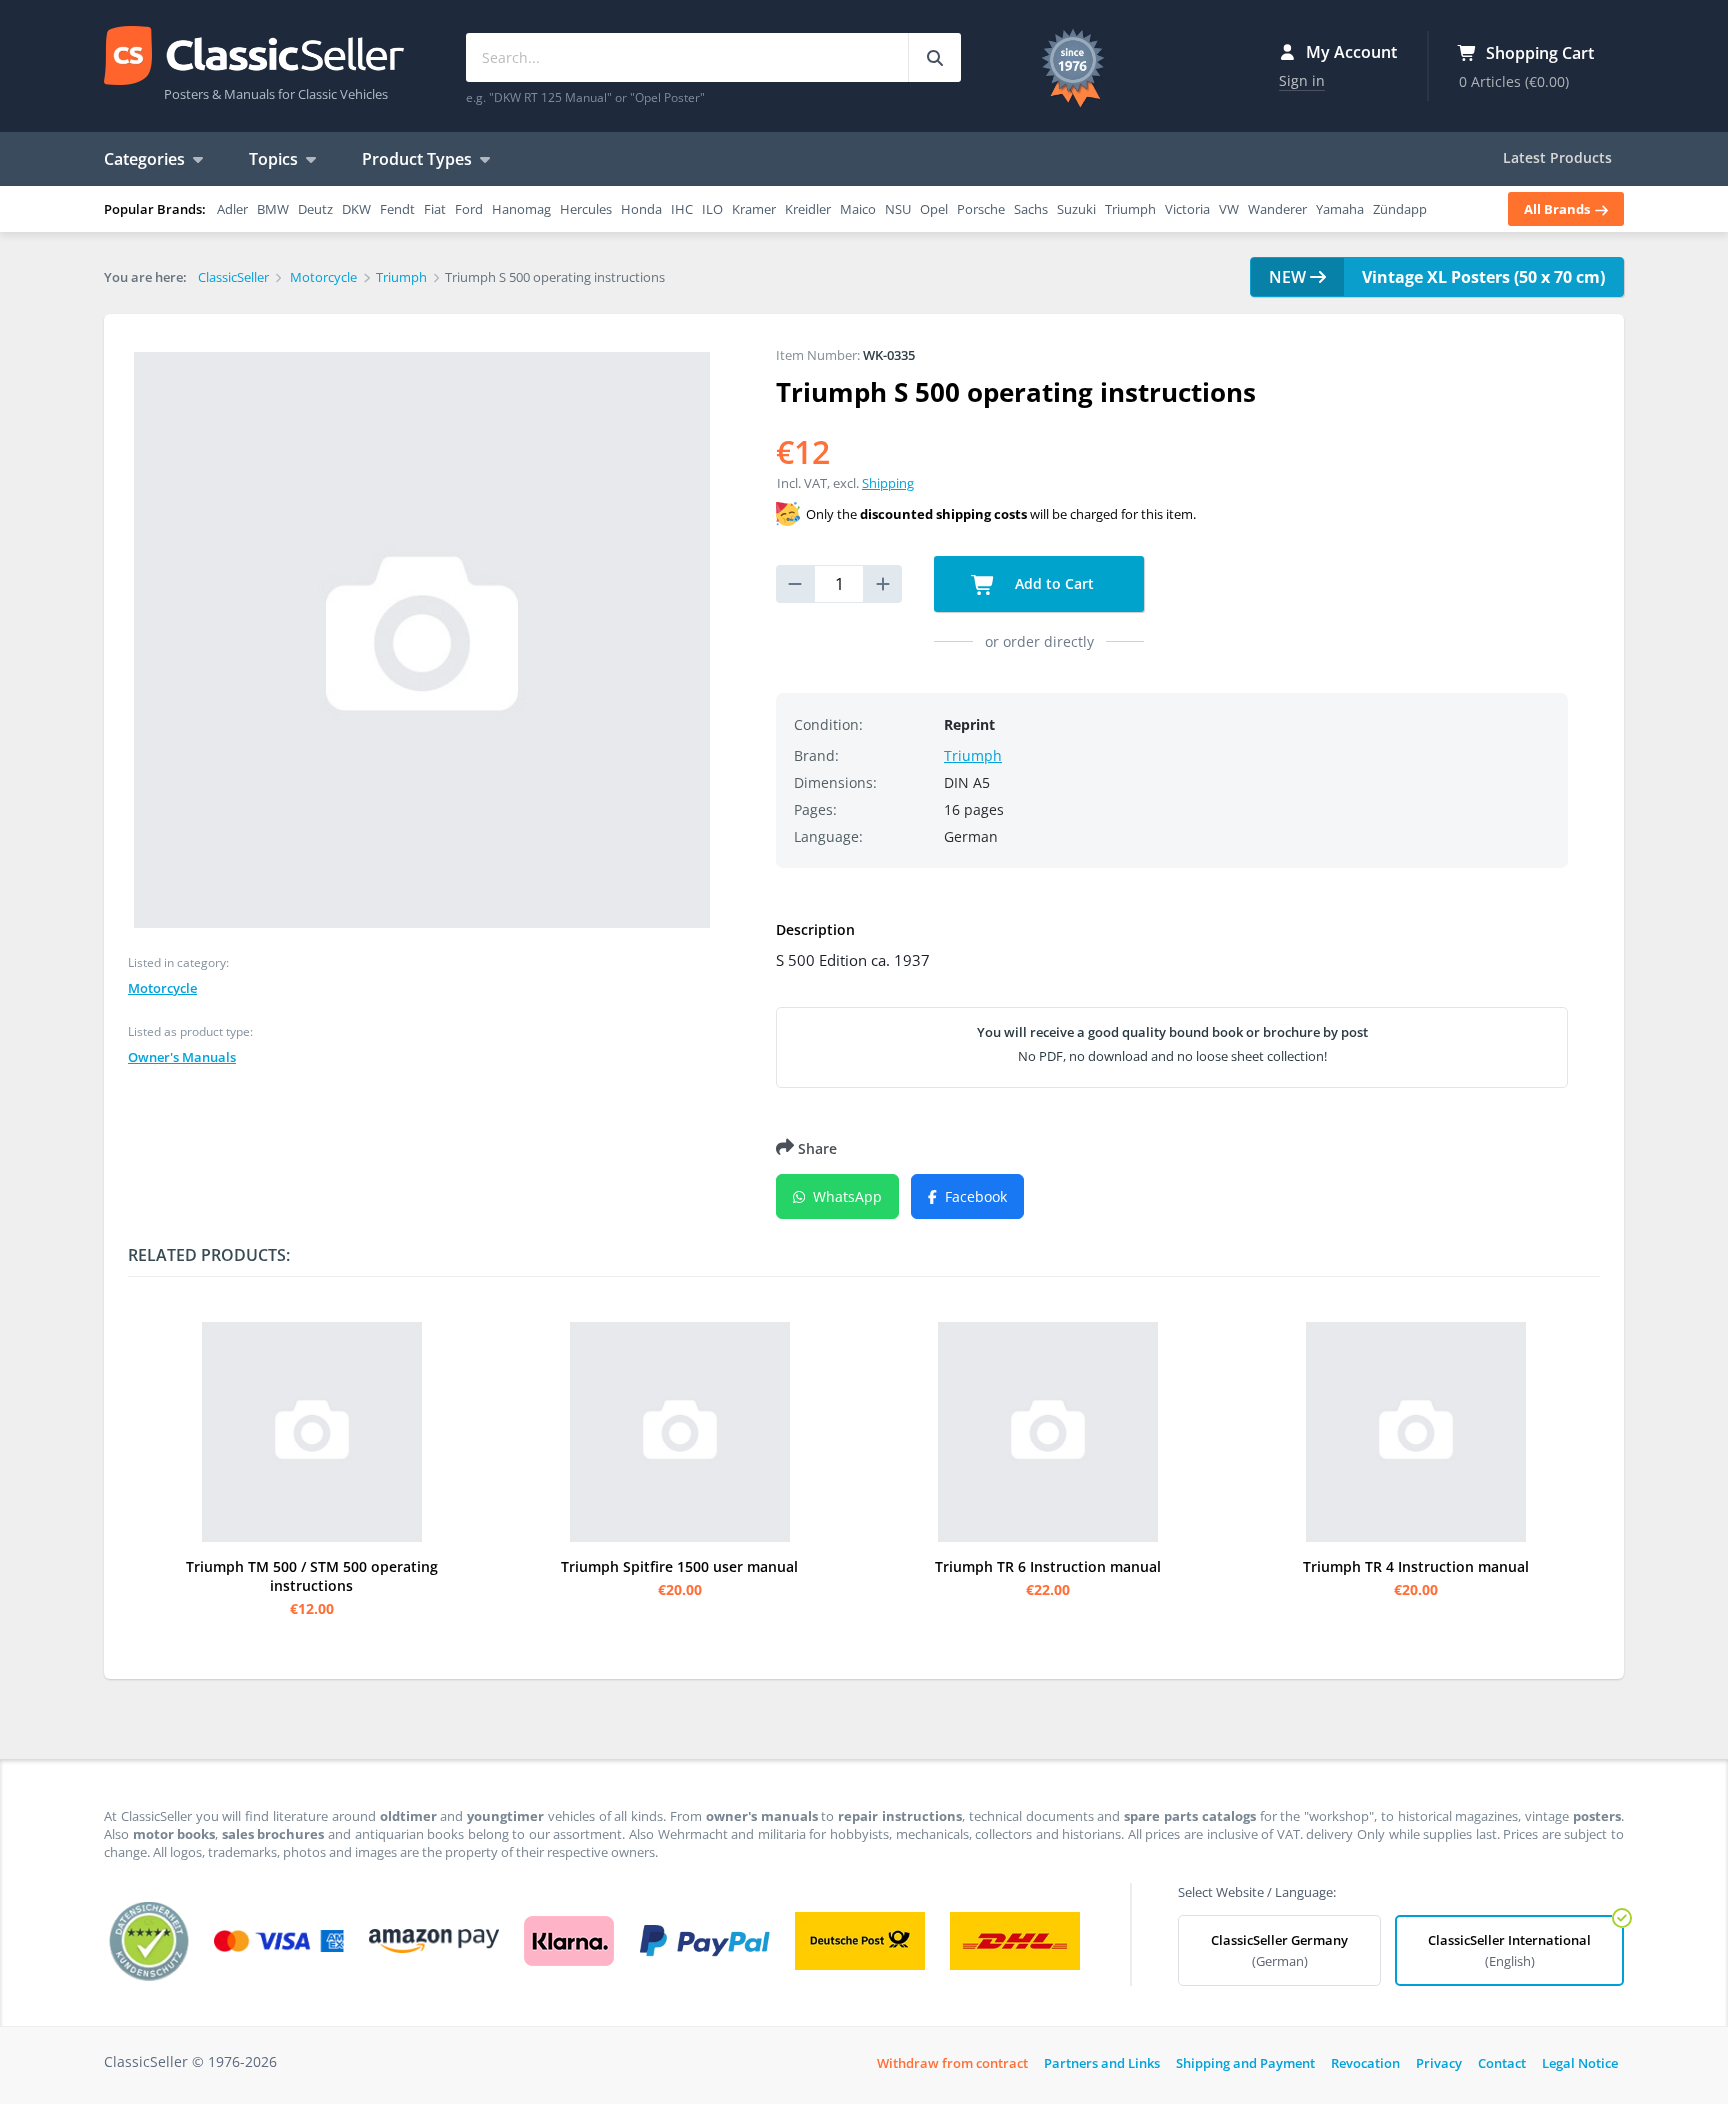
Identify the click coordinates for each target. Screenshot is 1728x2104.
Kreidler (808, 209)
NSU (898, 209)
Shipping (888, 483)
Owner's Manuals (182, 1057)
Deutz (315, 209)
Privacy (1439, 2063)
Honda (641, 209)
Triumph (1130, 209)
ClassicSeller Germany (1279, 1950)
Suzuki (1076, 209)
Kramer (754, 209)
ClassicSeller (254, 57)
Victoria (1187, 209)
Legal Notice (1580, 2063)
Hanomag (521, 209)
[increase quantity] (883, 584)
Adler (232, 209)
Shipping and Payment (1245, 2063)
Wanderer (1277, 209)
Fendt (397, 209)
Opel (934, 209)
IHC (682, 209)
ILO (712, 209)
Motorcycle (162, 988)
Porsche (981, 209)
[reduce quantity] (795, 584)
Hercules (586, 209)
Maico (858, 209)
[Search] (934, 57)
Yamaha (1340, 209)
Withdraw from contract (952, 2063)
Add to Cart (1052, 583)
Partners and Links (1102, 2063)
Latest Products (1557, 157)
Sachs (1031, 209)
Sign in (1302, 80)
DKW (356, 209)
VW (1229, 209)
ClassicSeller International (1509, 1950)
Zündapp (1400, 209)
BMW (273, 209)
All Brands (1558, 209)
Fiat (435, 209)
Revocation (1365, 2063)
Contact (1502, 2063)
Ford (469, 209)
